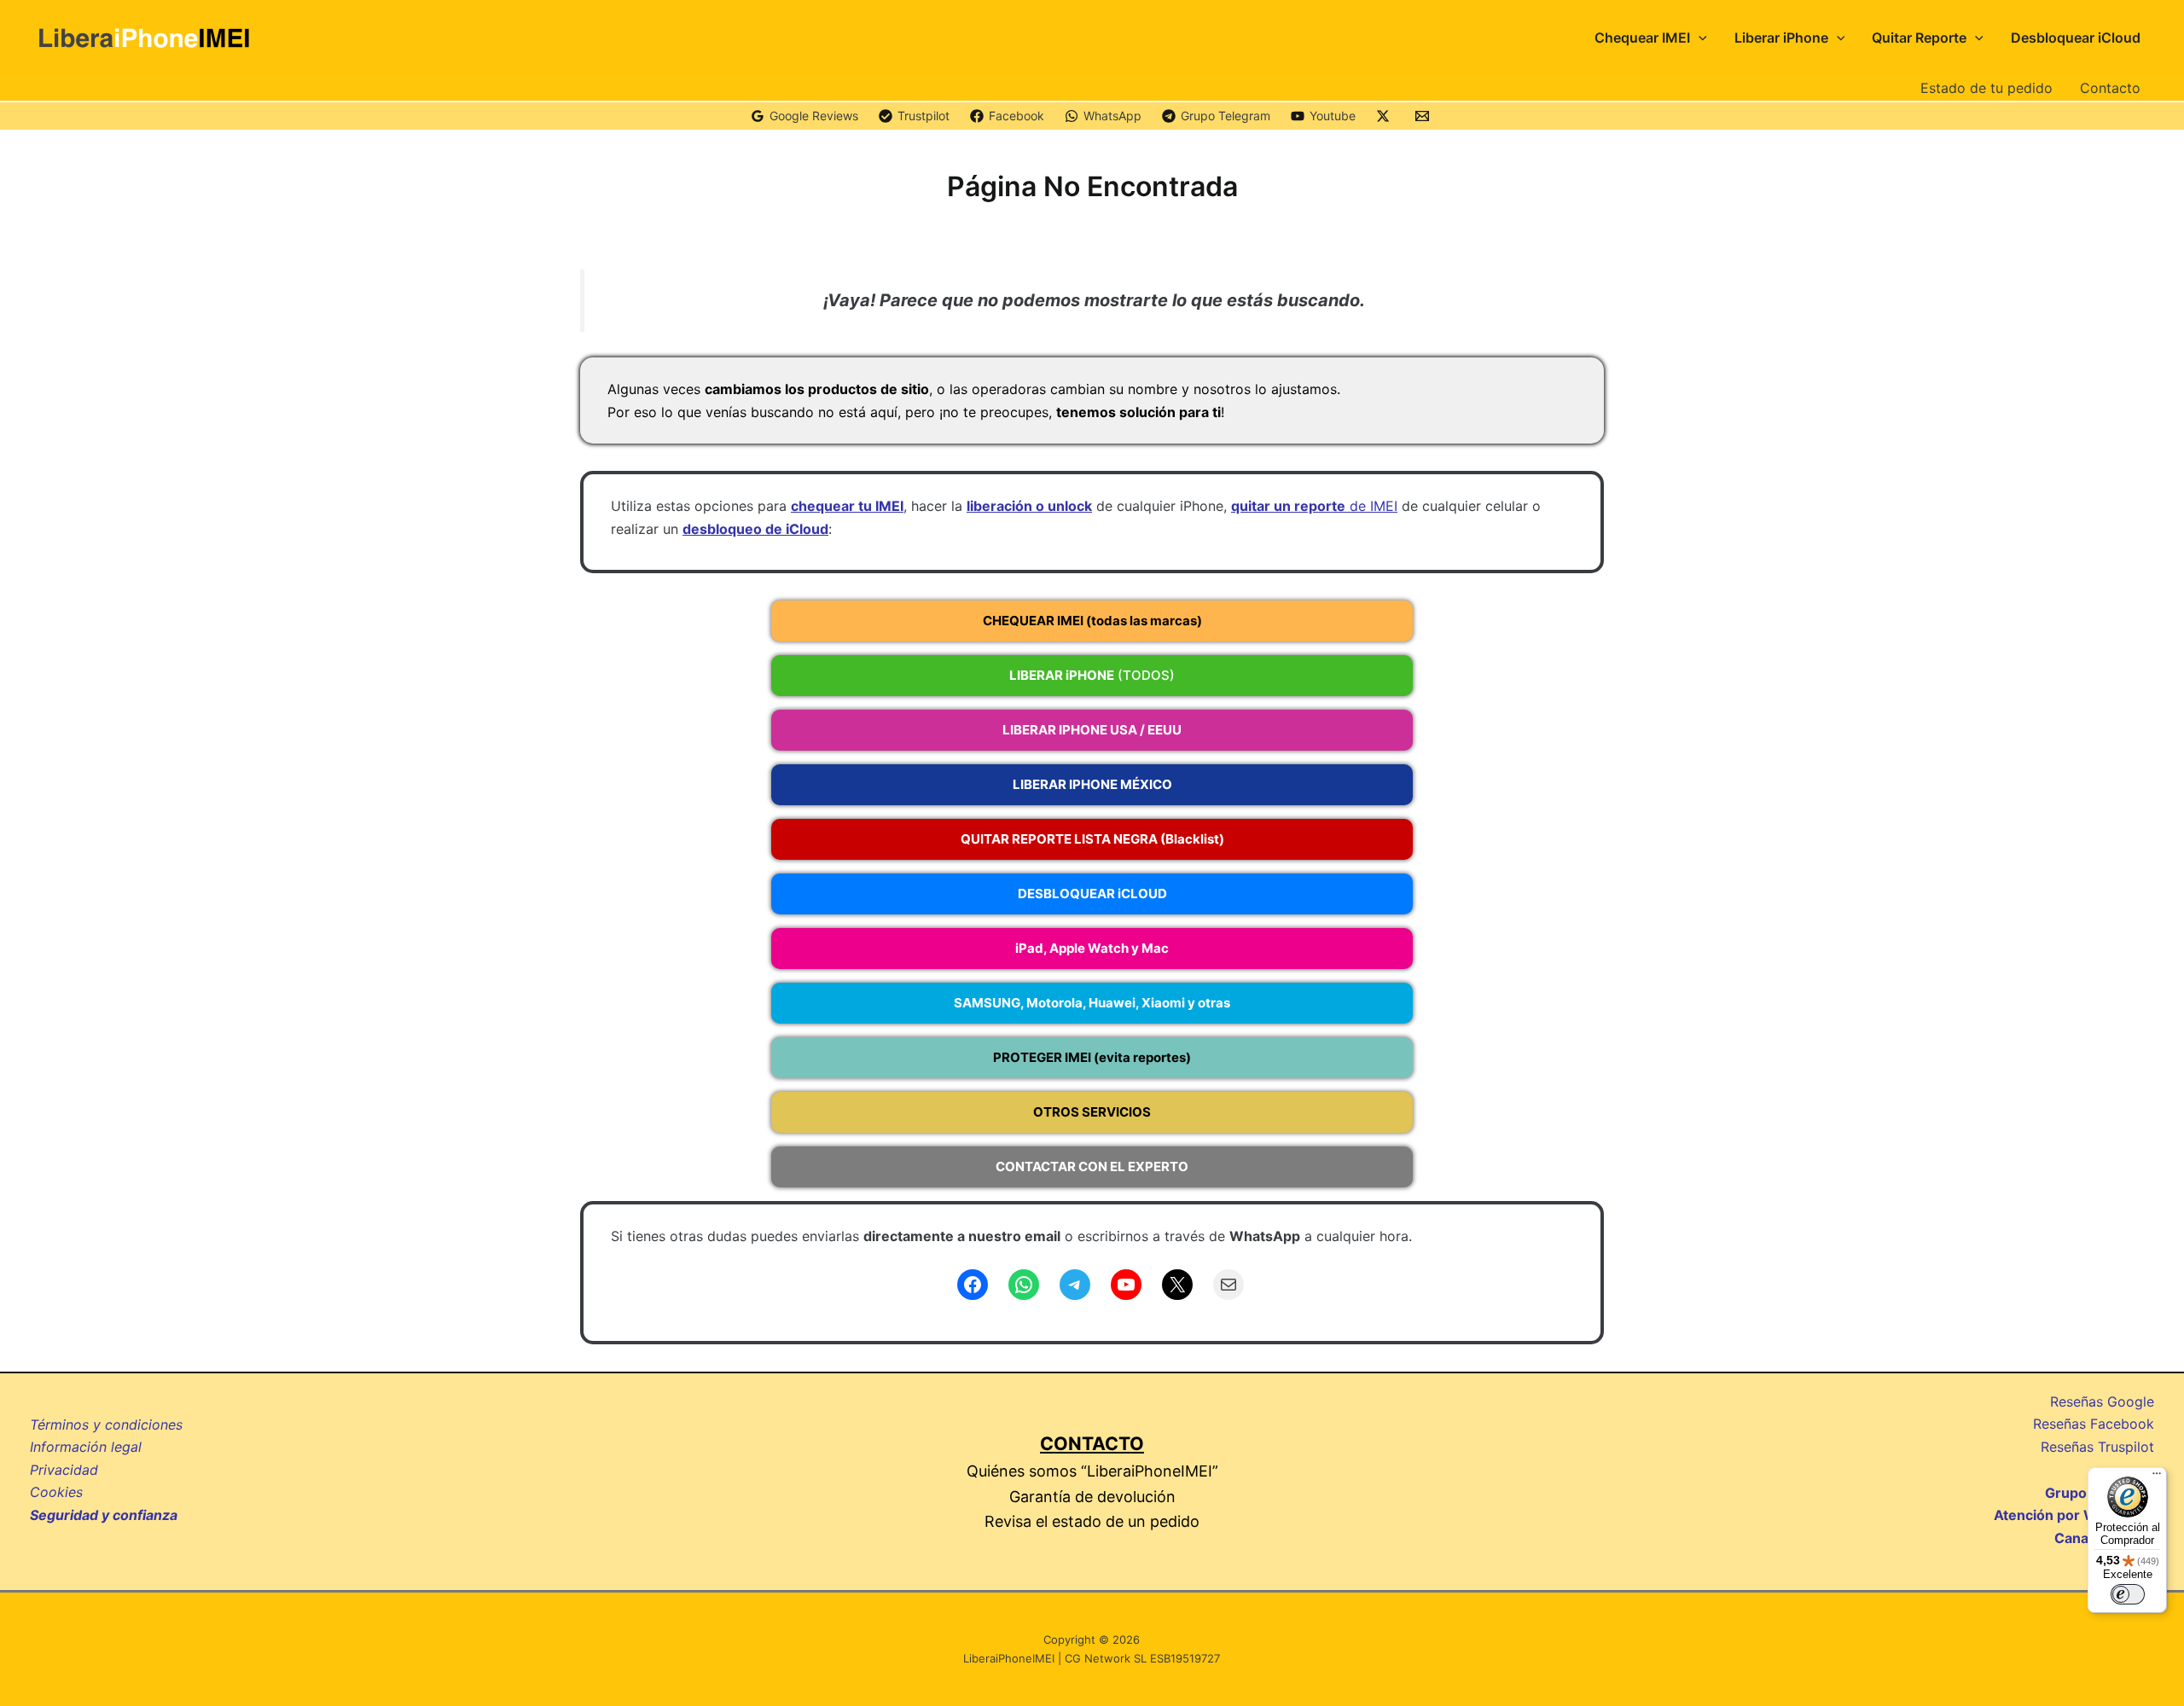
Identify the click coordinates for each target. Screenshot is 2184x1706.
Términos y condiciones (106, 1425)
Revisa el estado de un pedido (1092, 1521)
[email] (1425, 116)
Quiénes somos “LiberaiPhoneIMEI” (1092, 1471)
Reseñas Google (2102, 1401)
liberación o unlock (1029, 506)
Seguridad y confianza (104, 1515)
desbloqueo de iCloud (755, 529)
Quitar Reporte (1919, 38)
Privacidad (64, 1470)
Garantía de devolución (1092, 1497)
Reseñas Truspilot (2097, 1447)
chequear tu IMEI (847, 506)
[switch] (2128, 1594)
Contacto (2110, 88)
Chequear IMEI (1642, 38)
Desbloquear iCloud (2076, 38)
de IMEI (1314, 506)
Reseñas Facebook (2094, 1424)
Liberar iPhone (1781, 38)
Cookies (56, 1492)
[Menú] (2157, 1477)
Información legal (86, 1447)
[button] (1699, 38)
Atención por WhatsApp (2074, 1515)
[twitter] (1385, 116)
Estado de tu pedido (1987, 88)
